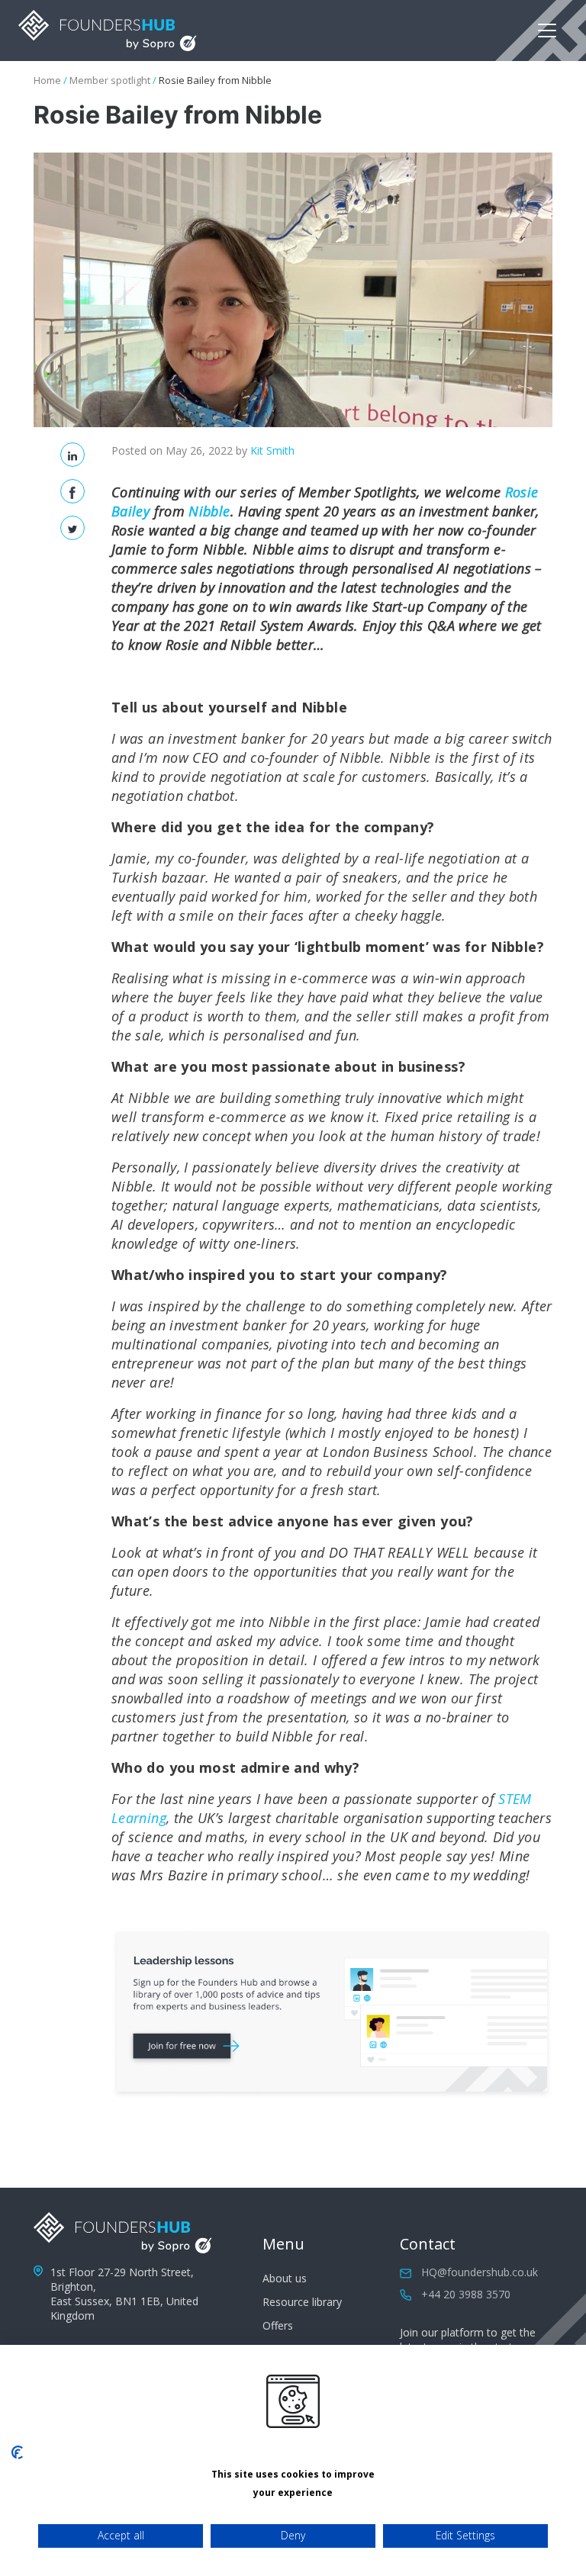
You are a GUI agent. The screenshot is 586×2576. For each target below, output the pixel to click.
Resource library (302, 2302)
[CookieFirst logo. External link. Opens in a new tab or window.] (17, 2452)
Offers (278, 2325)
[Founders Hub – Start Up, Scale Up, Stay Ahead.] (108, 31)
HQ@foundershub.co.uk (480, 2272)
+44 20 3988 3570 (466, 2294)
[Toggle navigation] (547, 31)
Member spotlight (110, 80)
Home (47, 80)
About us (285, 2278)
